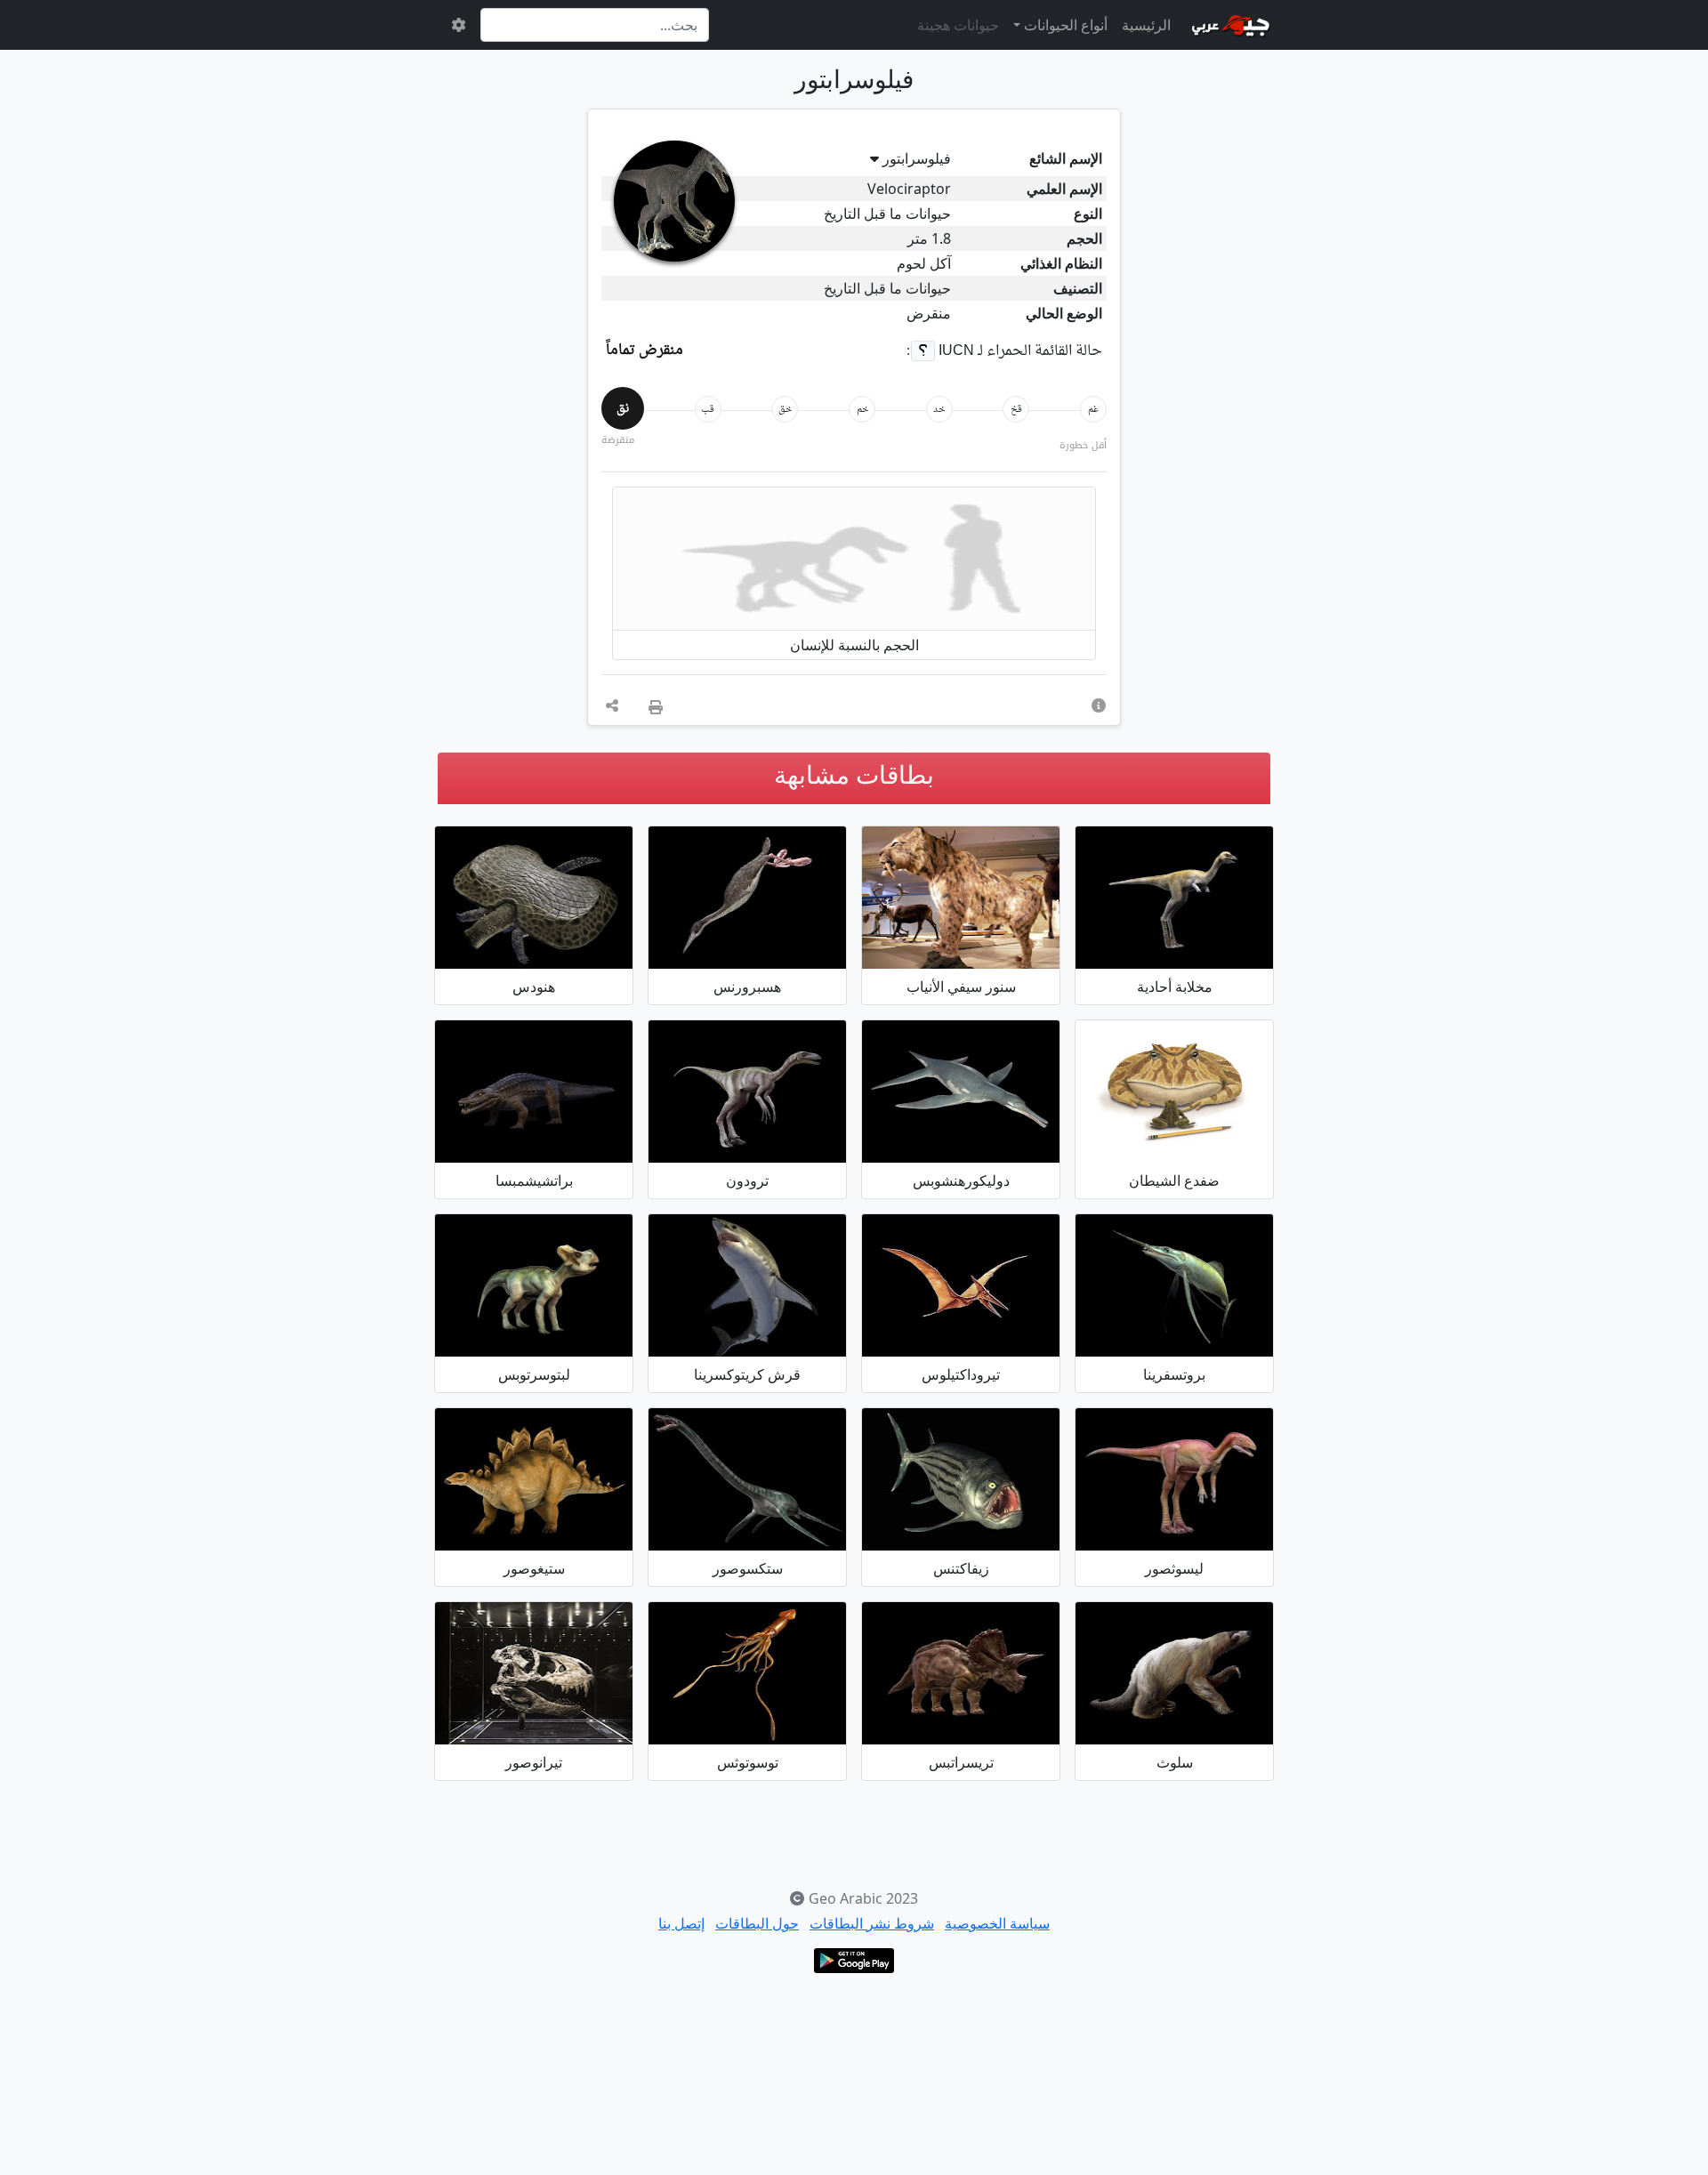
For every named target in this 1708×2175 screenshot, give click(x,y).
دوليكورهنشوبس (961, 1180)
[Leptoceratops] (534, 1285)
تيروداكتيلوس (961, 1374)
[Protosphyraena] (1174, 1285)
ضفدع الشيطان (1174, 1180)
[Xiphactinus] (961, 1479)
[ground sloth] (1174, 1673)
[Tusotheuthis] (747, 1673)
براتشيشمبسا (534, 1180)
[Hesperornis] (747, 898)
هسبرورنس (747, 987)
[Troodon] (747, 1092)
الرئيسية (1146, 25)
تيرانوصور (534, 1762)
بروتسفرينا (1174, 1374)
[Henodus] (534, 898)
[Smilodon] (961, 898)
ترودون (747, 1180)
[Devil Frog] (1174, 1092)
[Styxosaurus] (747, 1479)
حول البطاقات (757, 1923)
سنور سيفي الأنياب (961, 987)
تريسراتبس (961, 1762)
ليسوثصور (1174, 1568)
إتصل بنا (681, 1923)
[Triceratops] (961, 1673)
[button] (1099, 705)
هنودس (534, 987)
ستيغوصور (534, 1568)
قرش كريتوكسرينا (747, 1374)
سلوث (1175, 1762)
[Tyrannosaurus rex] (534, 1673)
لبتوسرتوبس (534, 1374)
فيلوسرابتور (917, 158)
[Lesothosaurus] (1174, 1479)
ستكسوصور (748, 1568)
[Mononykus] (1174, 898)
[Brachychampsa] (534, 1092)
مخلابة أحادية (1175, 987)
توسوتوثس (748, 1762)
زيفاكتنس (961, 1568)
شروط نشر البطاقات (872, 1923)
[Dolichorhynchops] (961, 1092)
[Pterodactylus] (961, 1285)
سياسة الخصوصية (997, 1923)
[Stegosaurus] (534, 1479)
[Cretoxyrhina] (747, 1285)
